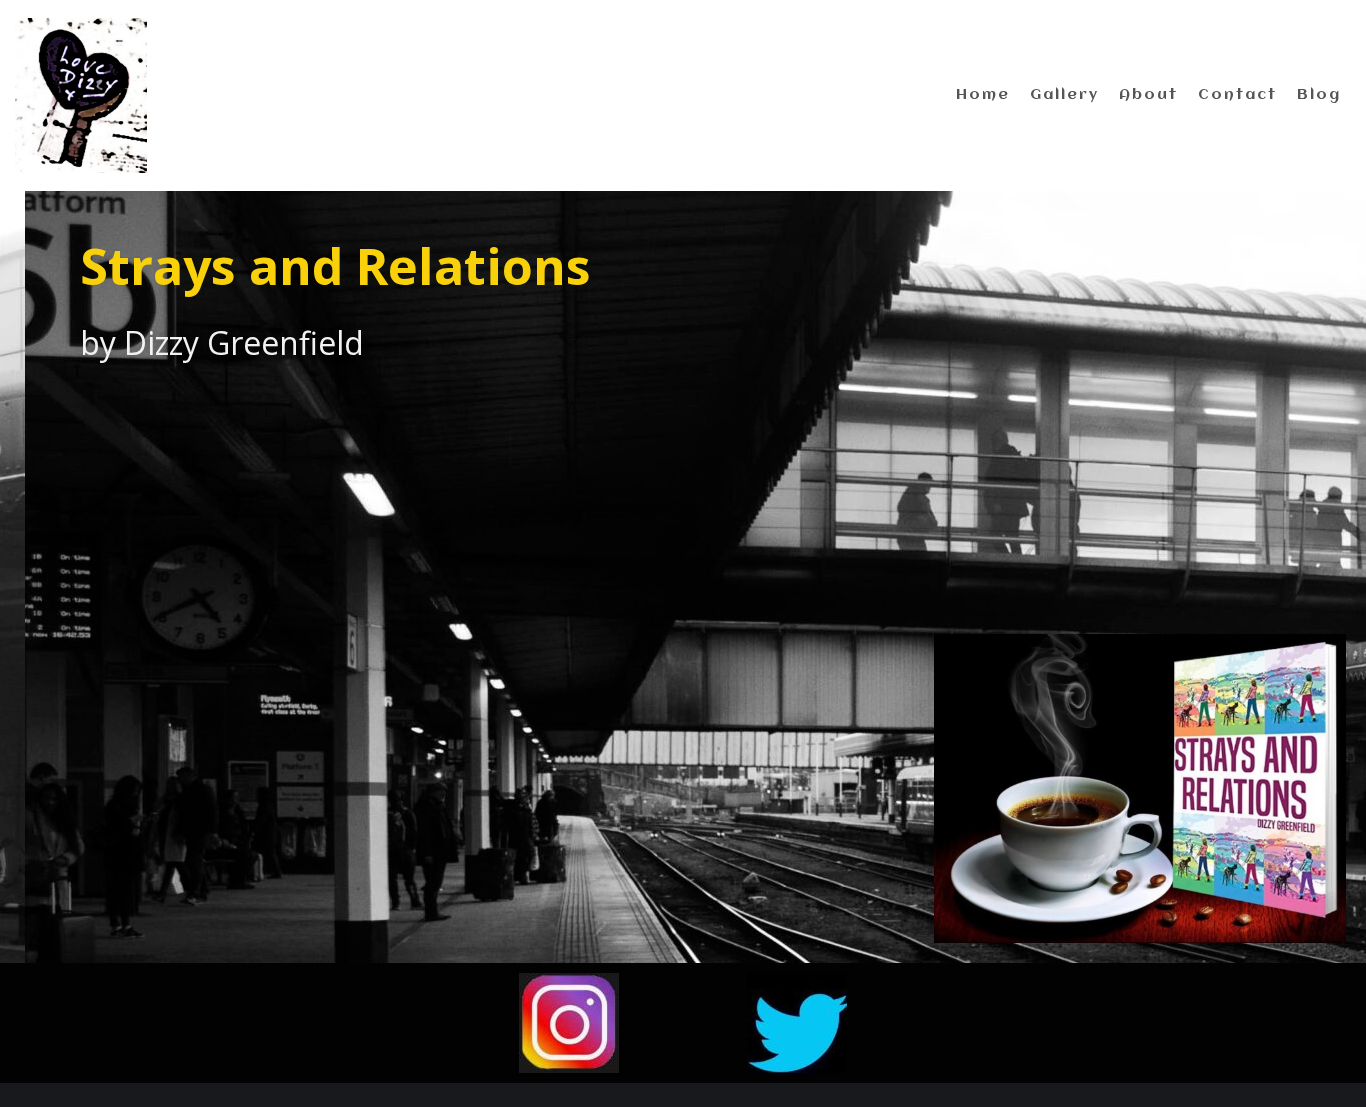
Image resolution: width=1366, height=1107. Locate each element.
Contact (1237, 95)
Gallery (1064, 95)
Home (983, 95)
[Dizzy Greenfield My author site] (81, 95)
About (1148, 95)
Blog (1319, 95)
